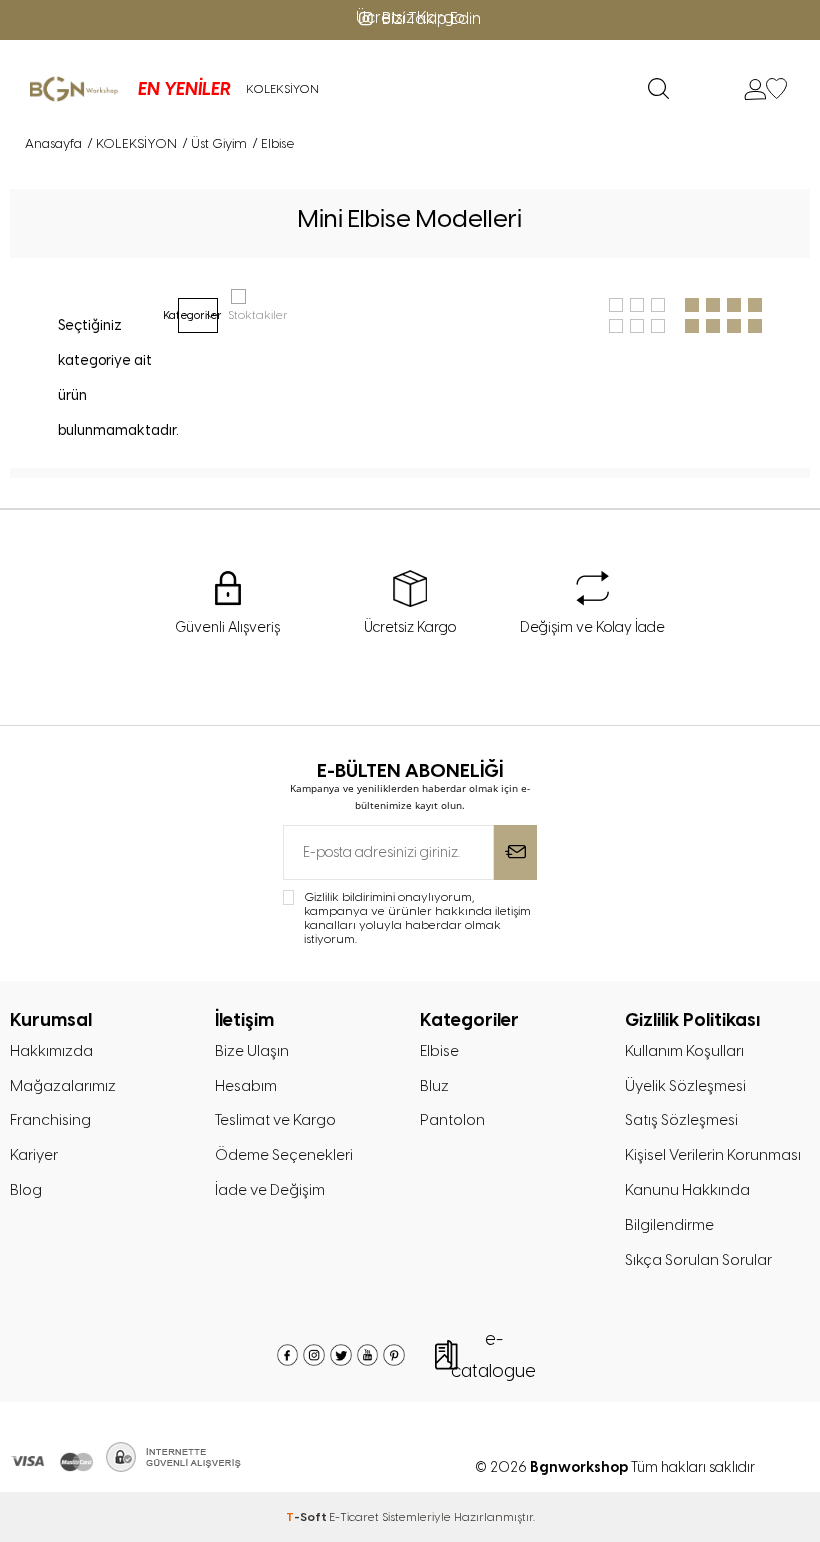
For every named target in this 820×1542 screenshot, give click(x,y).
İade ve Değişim (270, 1190)
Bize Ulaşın (252, 1051)
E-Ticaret (354, 1517)
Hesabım (246, 1086)
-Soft (307, 1517)
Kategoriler (198, 315)
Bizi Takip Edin (431, 18)
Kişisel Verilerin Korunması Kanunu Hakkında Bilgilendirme (713, 1190)
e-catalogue (493, 1355)
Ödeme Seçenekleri (284, 1155)
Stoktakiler (258, 315)
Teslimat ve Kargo (275, 1120)
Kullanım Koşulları (684, 1051)
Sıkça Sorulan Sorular (698, 1260)
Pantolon (452, 1120)
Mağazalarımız (63, 1086)
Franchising (50, 1120)
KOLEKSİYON (282, 89)
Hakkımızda (51, 1051)
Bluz (434, 1086)
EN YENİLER (184, 89)
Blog (26, 1190)
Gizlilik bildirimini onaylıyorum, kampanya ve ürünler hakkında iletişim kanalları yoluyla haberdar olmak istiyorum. (417, 918)
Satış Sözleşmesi (681, 1120)
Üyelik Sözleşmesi (685, 1086)
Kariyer (34, 1155)
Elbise (439, 1051)
